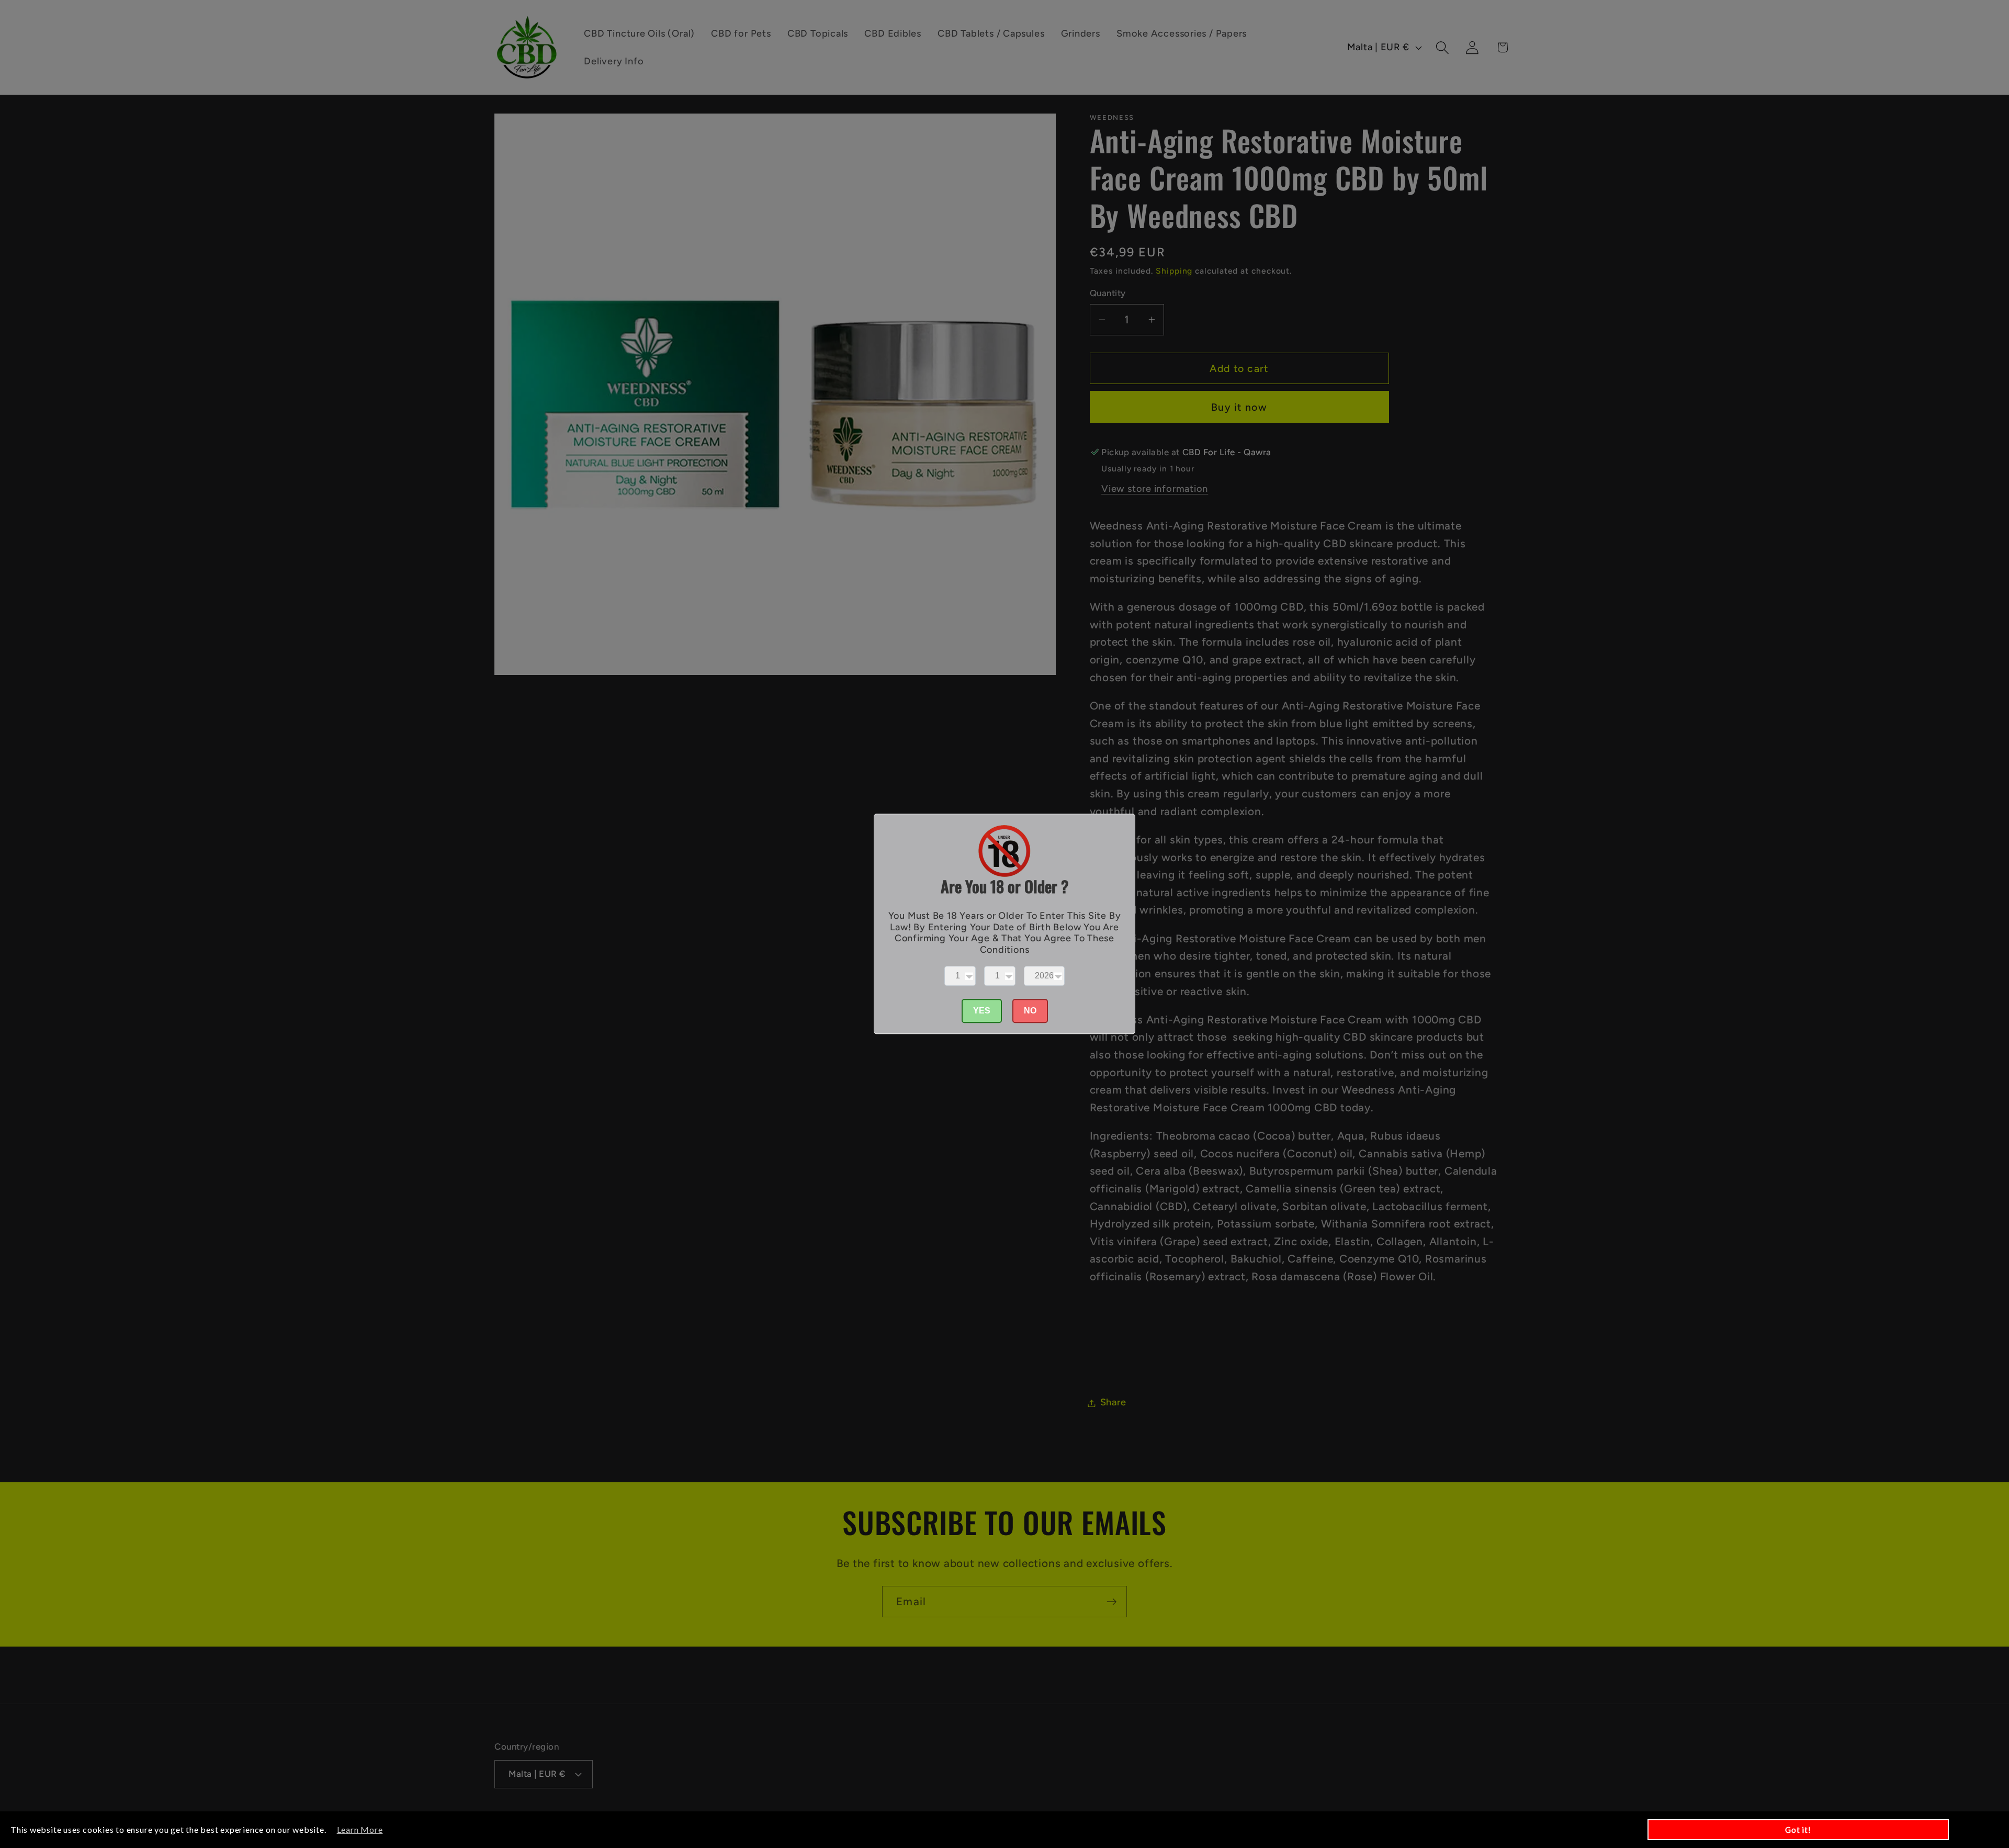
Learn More (360, 1829)
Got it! (1798, 1830)
